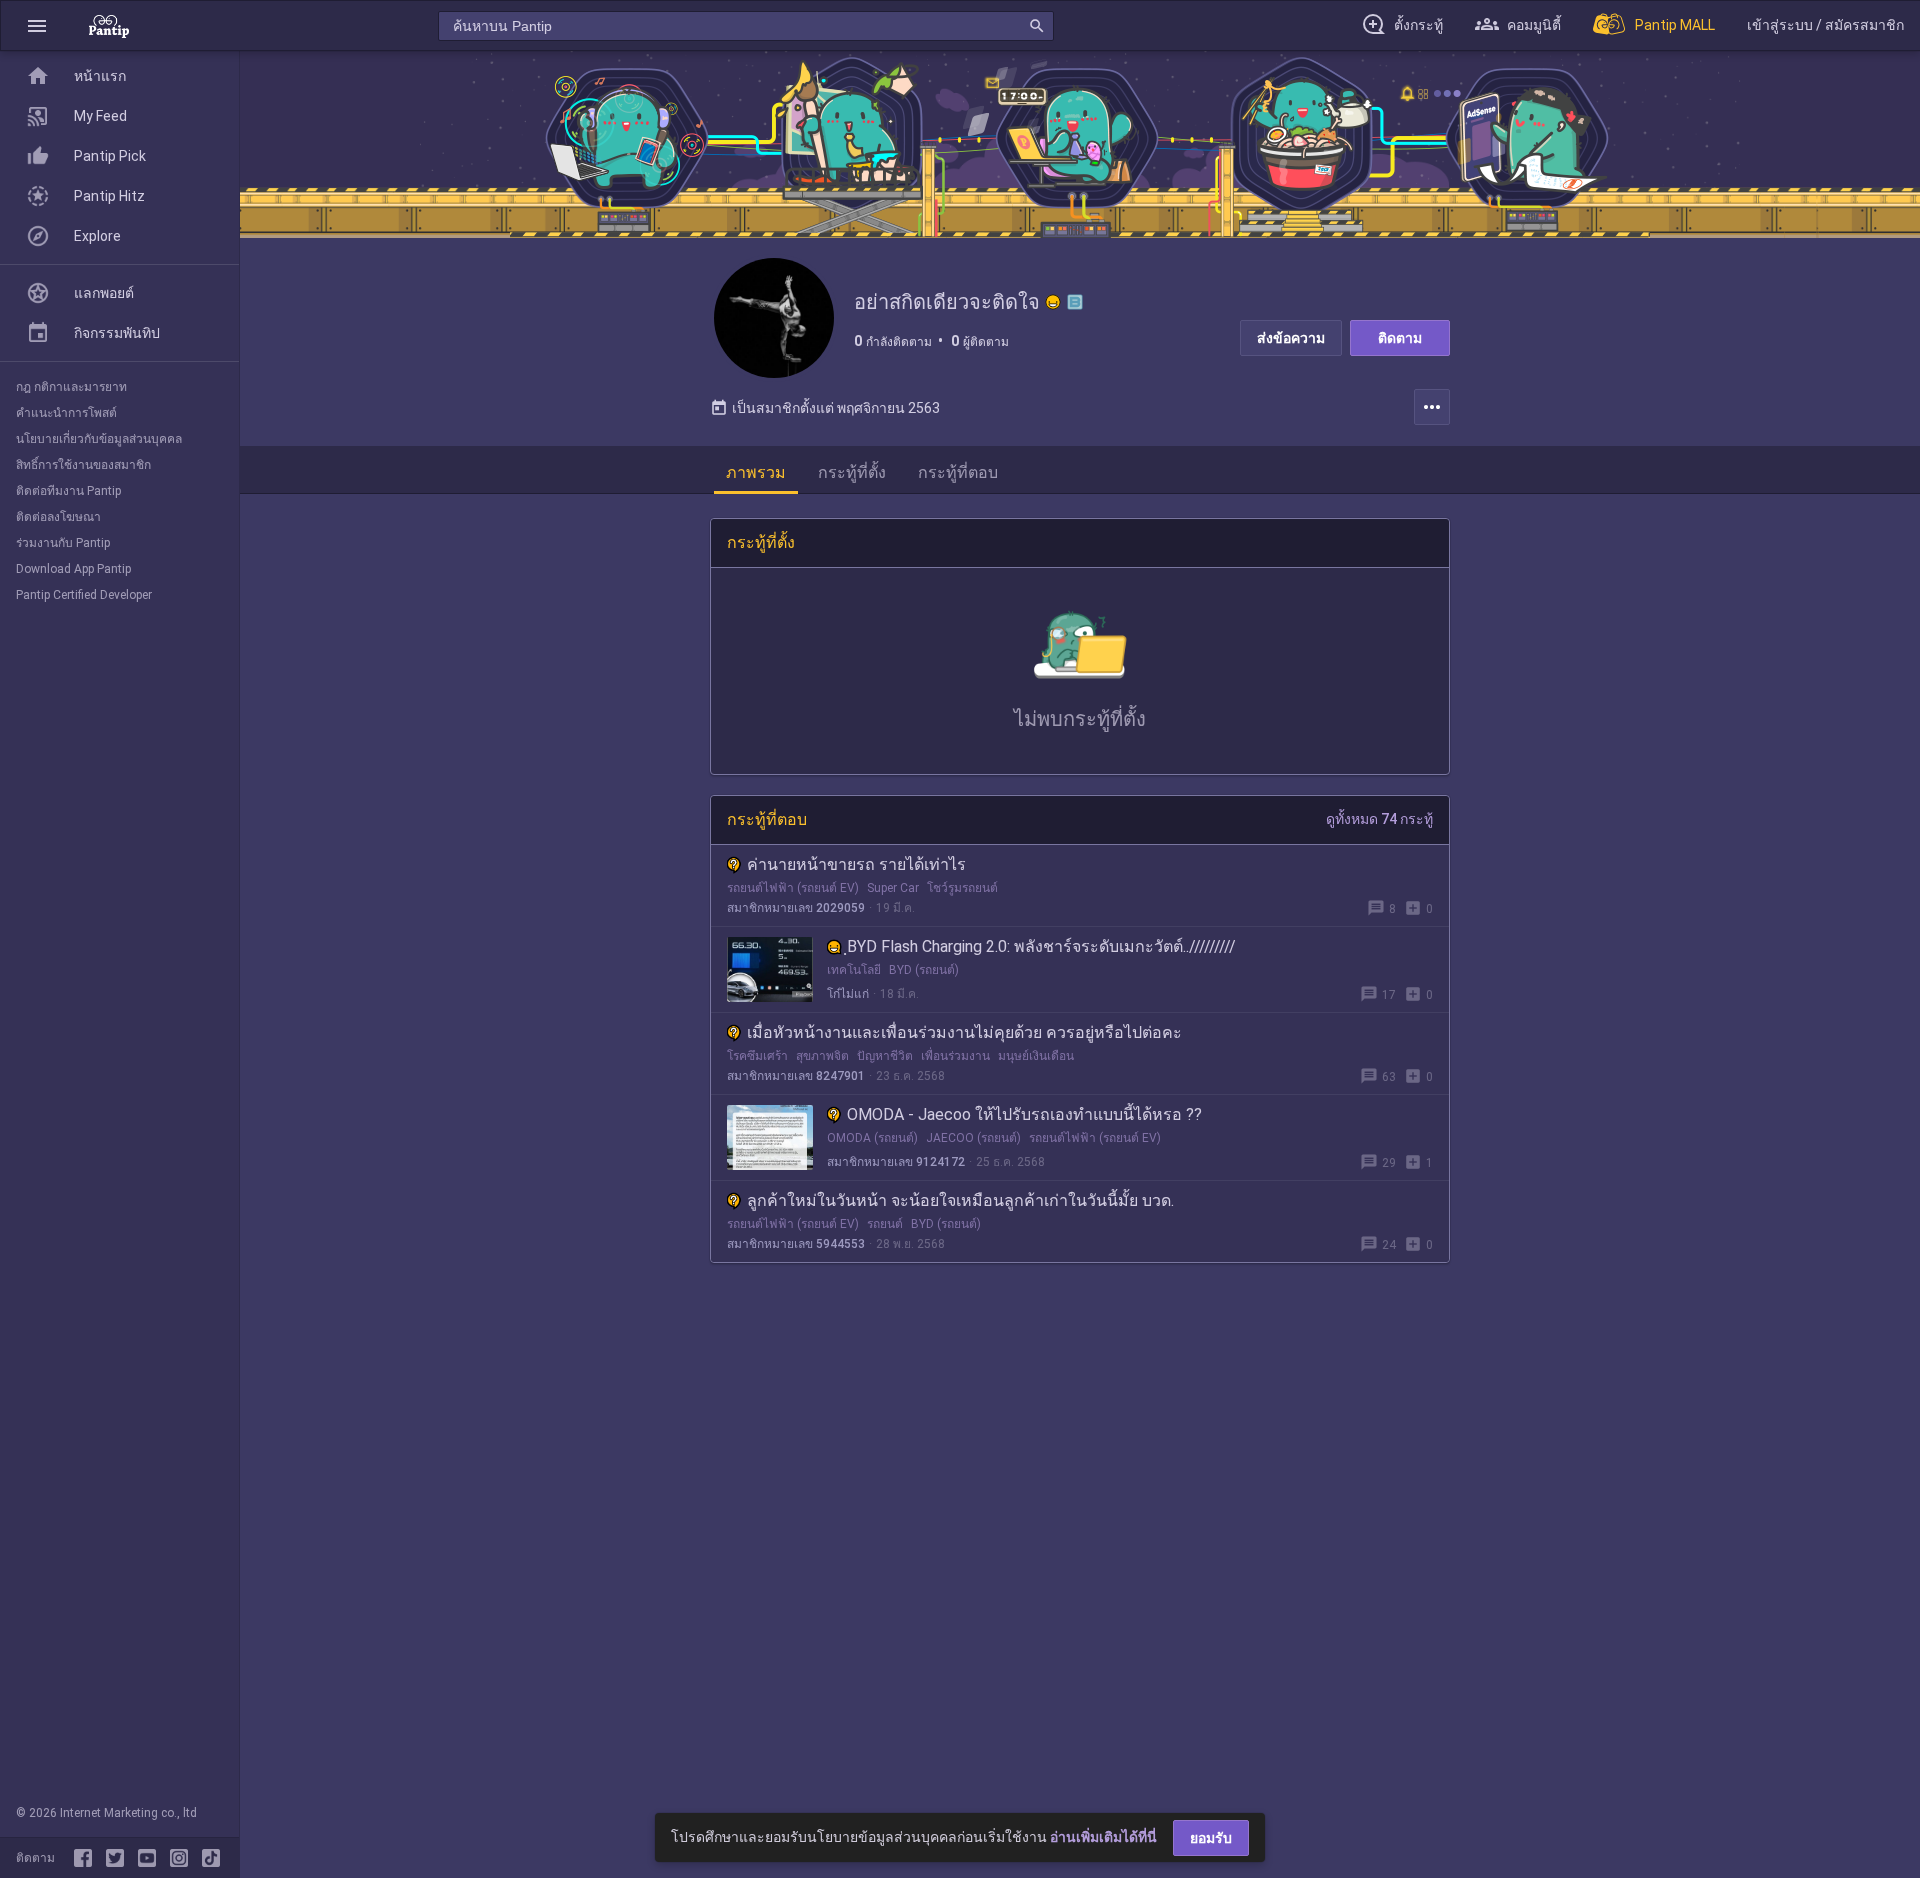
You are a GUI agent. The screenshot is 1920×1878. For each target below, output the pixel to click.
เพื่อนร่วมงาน (955, 1056)
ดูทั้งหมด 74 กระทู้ (1379, 819)
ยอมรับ (1211, 1838)
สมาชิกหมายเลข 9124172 (896, 1162)
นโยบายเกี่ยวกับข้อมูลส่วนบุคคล (99, 439)
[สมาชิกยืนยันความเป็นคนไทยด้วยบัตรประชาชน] (1053, 302)
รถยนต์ (885, 1224)
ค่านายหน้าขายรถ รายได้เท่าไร (856, 864)
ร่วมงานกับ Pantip (63, 543)
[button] (37, 25)
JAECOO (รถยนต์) (973, 1138)
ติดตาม (1400, 338)
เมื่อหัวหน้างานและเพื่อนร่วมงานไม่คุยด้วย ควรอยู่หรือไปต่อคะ (964, 1032)
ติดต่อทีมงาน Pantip (68, 491)
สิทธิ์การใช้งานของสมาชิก (83, 465)
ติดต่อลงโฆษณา (58, 517)
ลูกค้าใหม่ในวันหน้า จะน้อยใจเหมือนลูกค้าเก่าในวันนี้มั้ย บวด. (960, 1200)
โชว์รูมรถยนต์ (962, 888)
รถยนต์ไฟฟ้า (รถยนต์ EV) (793, 888)
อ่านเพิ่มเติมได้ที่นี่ (1103, 1837)
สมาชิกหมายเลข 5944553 (796, 1244)
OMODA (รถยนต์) (872, 1138)
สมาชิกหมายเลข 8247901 (796, 1076)
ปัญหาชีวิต (885, 1056)
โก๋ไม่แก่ (848, 994)
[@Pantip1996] (119, 1858)
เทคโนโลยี (854, 970)
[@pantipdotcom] (183, 1858)
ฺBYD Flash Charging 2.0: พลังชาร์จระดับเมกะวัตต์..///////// (1041, 946)
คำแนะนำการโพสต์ (66, 413)
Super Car (893, 888)
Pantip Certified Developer (84, 595)
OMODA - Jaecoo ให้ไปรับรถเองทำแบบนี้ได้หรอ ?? (1024, 1114)
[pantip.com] (109, 25)
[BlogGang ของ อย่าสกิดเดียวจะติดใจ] (1075, 302)
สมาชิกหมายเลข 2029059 (796, 908)
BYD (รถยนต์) (924, 970)
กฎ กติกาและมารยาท (71, 387)
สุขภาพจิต (822, 1056)
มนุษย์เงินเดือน (1036, 1056)
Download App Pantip (73, 569)
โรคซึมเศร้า (757, 1056)
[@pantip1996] (211, 1858)
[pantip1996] (151, 1858)
